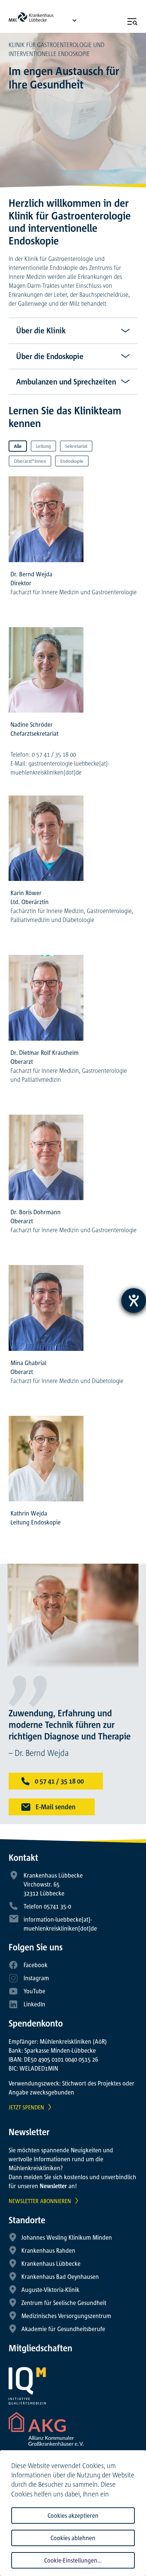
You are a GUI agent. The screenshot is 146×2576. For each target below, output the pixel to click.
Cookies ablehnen (73, 2538)
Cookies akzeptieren (73, 2516)
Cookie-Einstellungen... (73, 2560)
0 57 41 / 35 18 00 (59, 1781)
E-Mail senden (55, 1807)
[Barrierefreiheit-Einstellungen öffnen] (134, 1301)
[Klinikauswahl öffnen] (74, 20)
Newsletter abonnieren (40, 2201)
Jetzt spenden (26, 2107)
